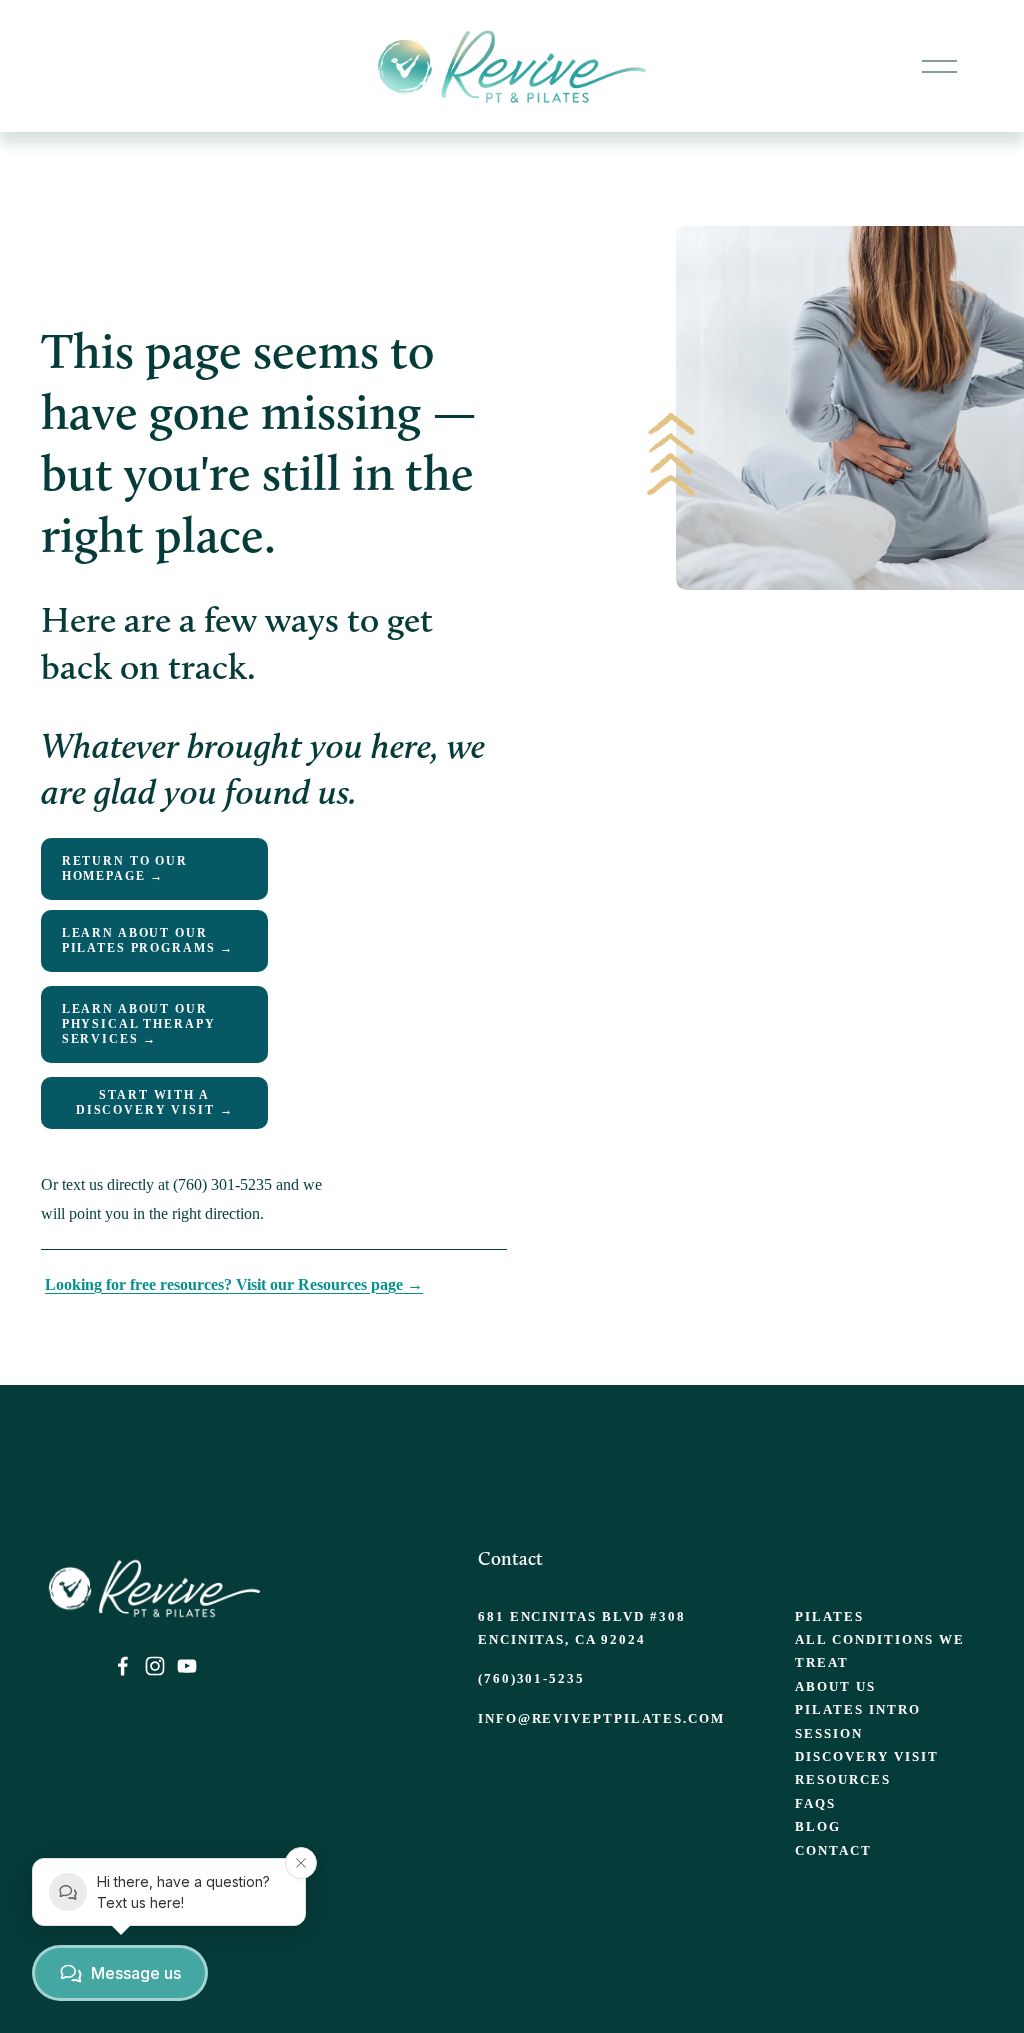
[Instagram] (155, 1666)
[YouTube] (187, 1666)
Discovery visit (866, 1756)
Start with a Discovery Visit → (155, 1102)
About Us (835, 1686)
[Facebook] (123, 1666)
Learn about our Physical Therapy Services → (139, 1024)
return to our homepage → (125, 868)
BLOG (818, 1826)
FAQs (815, 1803)
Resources (843, 1779)
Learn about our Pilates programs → (148, 940)
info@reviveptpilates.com (601, 1718)
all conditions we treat (879, 1651)
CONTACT (833, 1850)
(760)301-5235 (531, 1678)
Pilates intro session (857, 1721)
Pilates (829, 1616)
